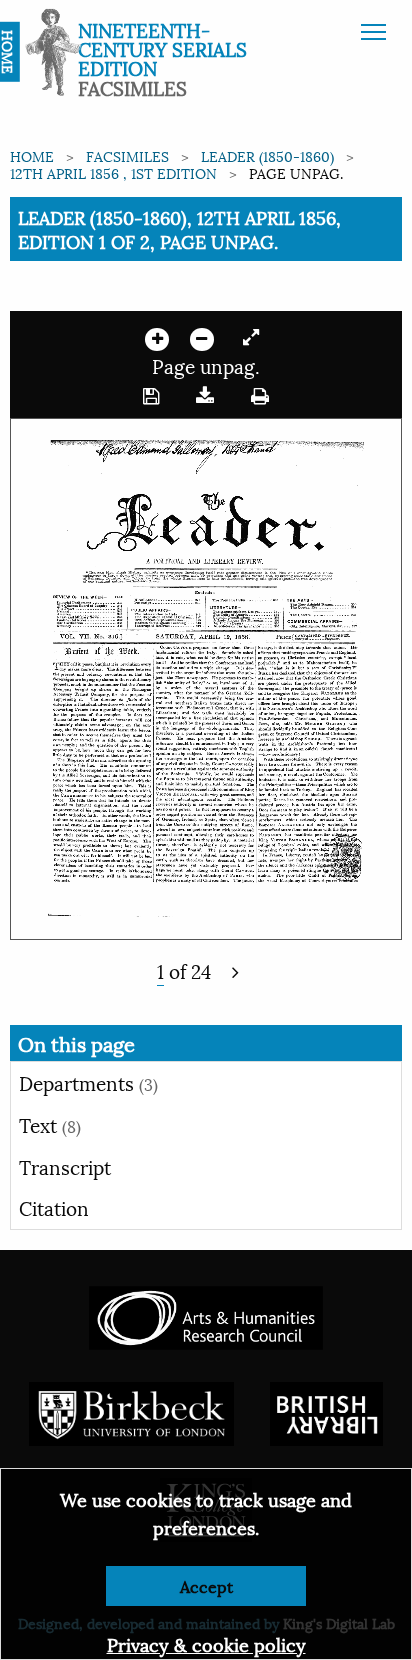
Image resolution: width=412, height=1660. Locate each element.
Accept (206, 1585)
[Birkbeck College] (132, 1410)
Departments (88, 1082)
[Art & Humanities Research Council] (205, 1314)
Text (50, 1124)
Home (32, 155)
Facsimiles (127, 155)
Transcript (65, 1166)
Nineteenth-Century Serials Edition (162, 48)
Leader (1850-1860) (267, 155)
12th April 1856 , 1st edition (113, 172)
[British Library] (326, 1410)
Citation (54, 1207)
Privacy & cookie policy (206, 1643)
